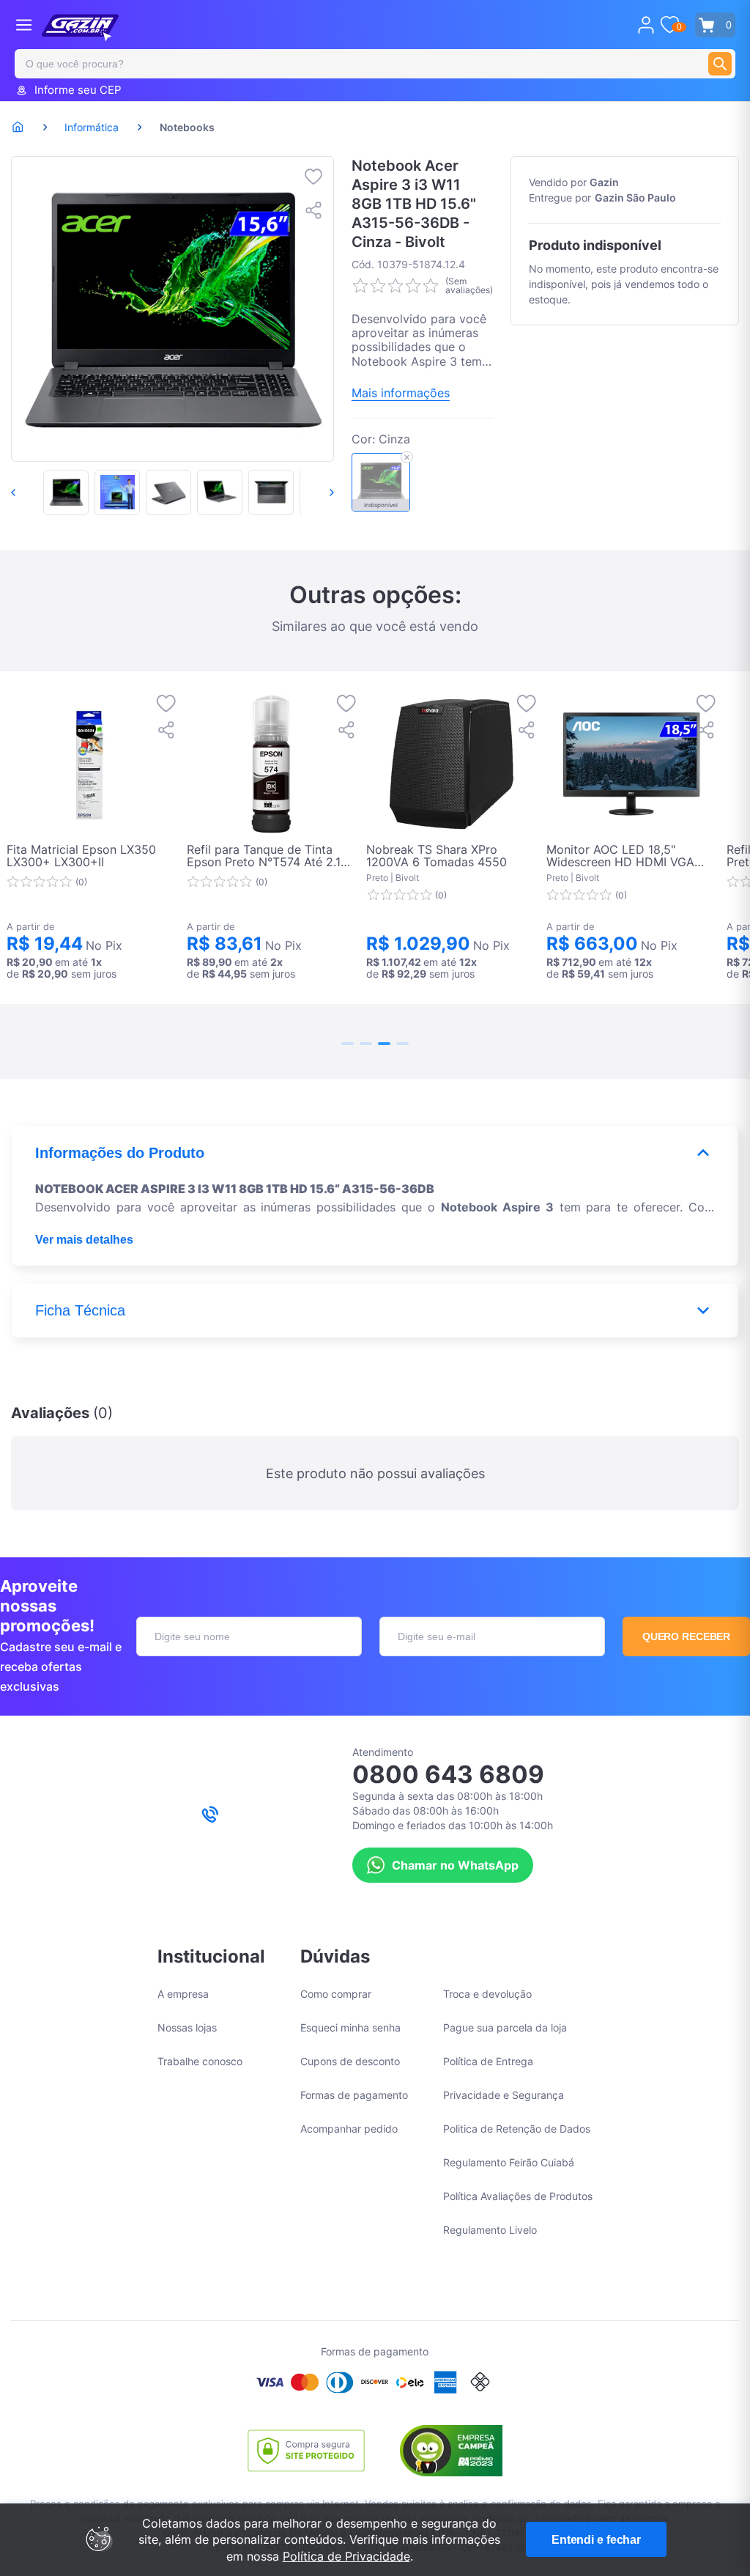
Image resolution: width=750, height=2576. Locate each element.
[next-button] (316, 492)
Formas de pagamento (354, 2095)
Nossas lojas (187, 2027)
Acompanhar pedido (349, 2129)
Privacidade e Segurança (504, 2095)
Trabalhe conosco (200, 2061)
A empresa (183, 1994)
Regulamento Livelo (490, 2230)
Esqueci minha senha (350, 2027)
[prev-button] (29, 492)
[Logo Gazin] (80, 28)
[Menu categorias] (24, 25)
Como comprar (336, 1994)
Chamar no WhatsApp (455, 1865)
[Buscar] (720, 64)
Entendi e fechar (596, 2540)
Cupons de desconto (350, 2061)
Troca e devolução (487, 1994)
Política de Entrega (488, 2061)
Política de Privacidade (346, 2556)
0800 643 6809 (448, 1774)
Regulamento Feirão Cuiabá (509, 2162)
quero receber (687, 1636)
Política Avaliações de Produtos (518, 2196)
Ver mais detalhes (84, 1240)
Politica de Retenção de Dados (517, 2129)
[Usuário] (646, 25)
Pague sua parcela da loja (505, 2027)
